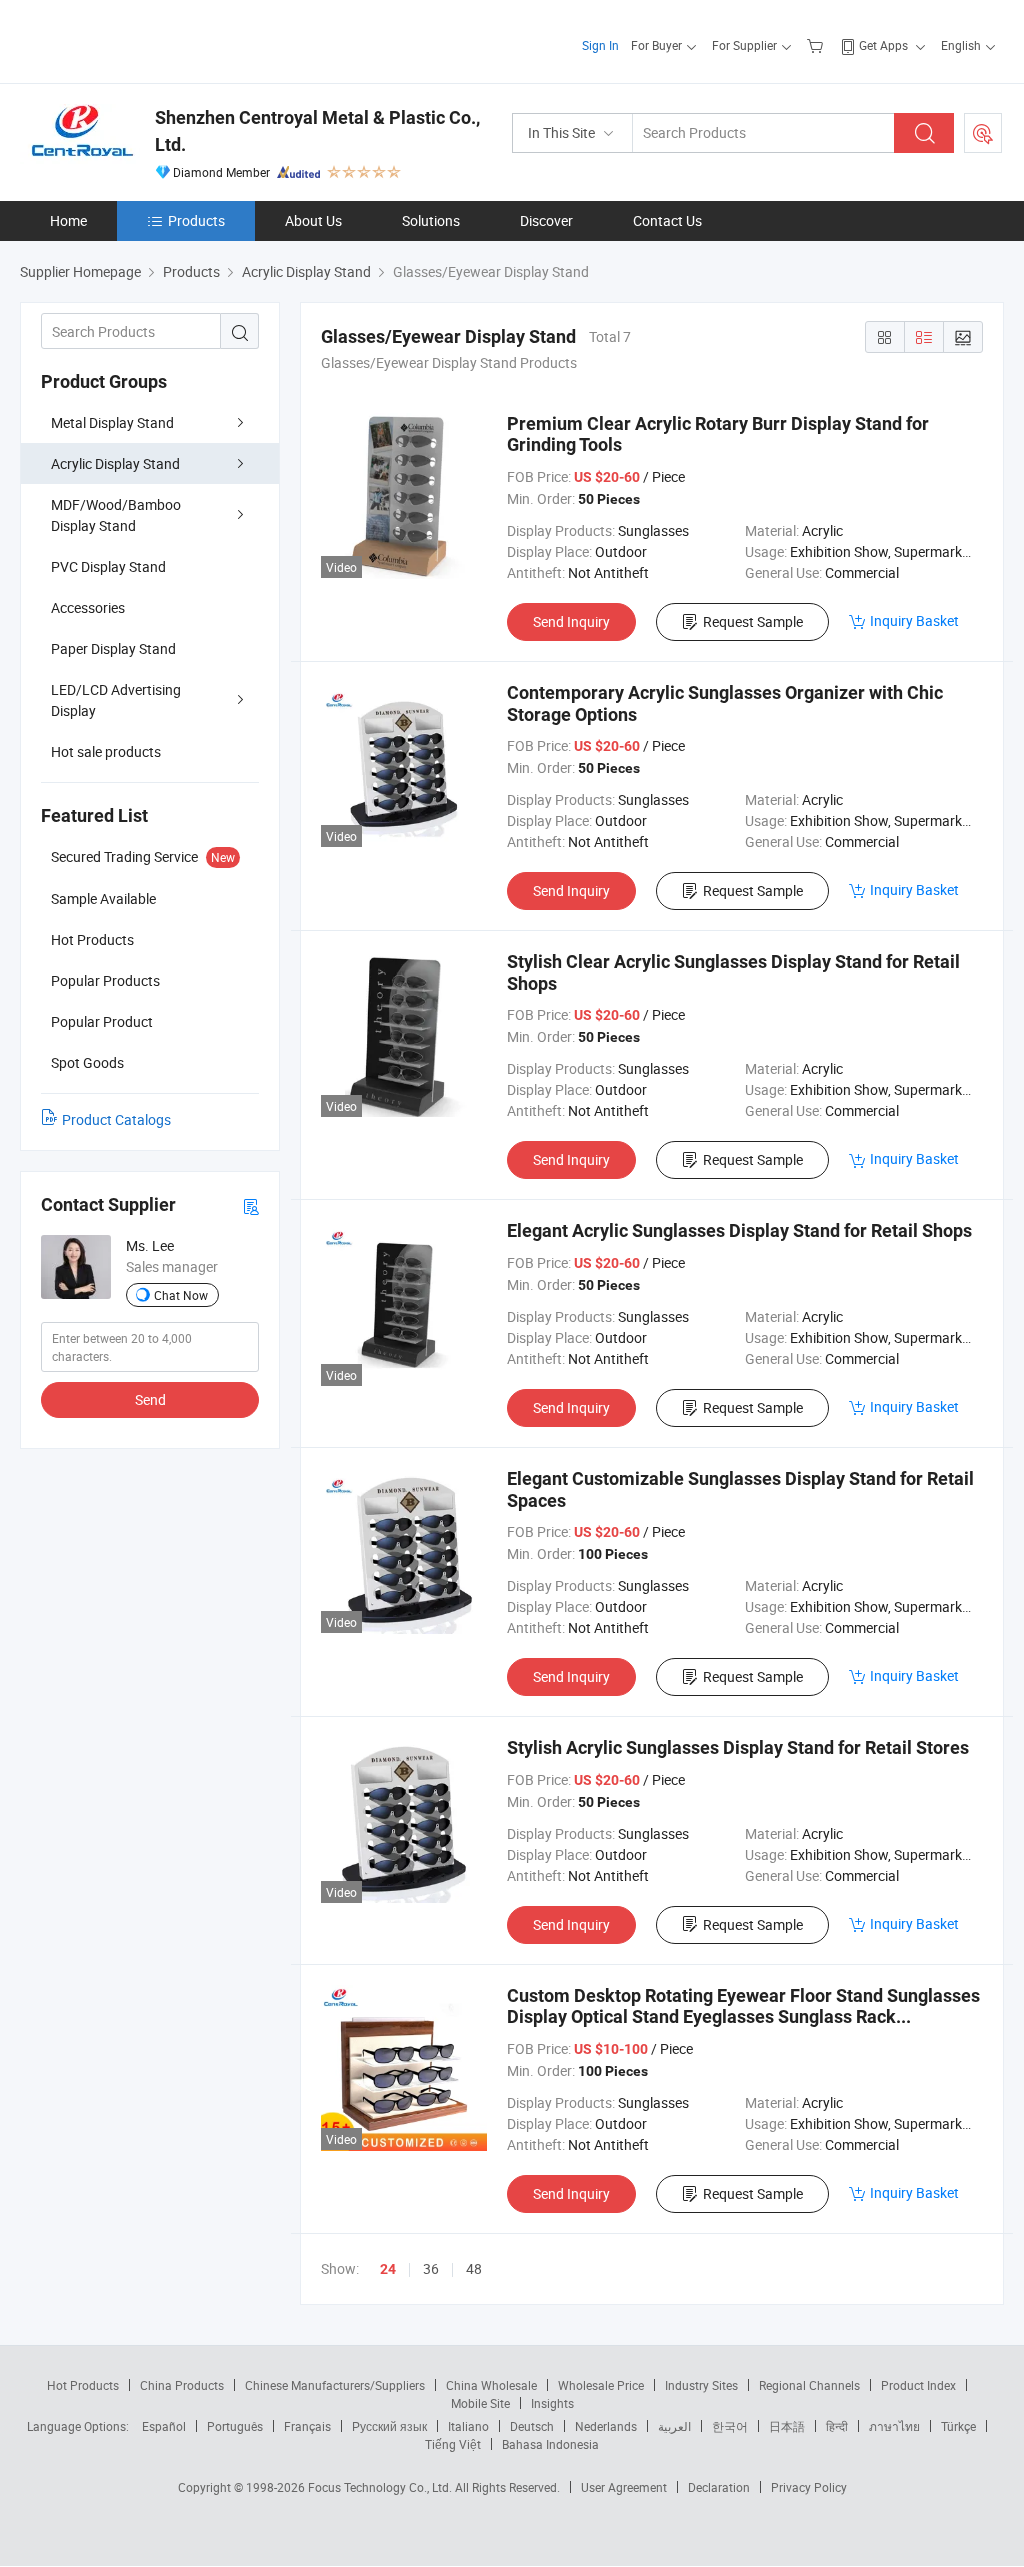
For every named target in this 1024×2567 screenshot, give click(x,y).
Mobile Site (480, 2403)
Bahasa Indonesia (550, 2444)
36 (431, 2268)
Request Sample (753, 621)
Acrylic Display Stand (115, 463)
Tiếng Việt (453, 2444)
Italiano (468, 2426)
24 (388, 2269)
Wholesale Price (601, 2385)
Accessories (88, 607)
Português (235, 2426)
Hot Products (83, 2385)
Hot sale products (106, 751)
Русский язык (389, 2426)
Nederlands (606, 2426)
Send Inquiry (571, 621)
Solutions (431, 220)
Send (150, 1399)
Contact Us (667, 220)
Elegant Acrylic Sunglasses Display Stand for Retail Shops (739, 1230)
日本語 (787, 2426)
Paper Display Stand (113, 648)
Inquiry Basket (914, 620)
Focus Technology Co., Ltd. (381, 2487)
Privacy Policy (809, 2487)
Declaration (719, 2487)
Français (307, 2426)
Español (164, 2426)
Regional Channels (809, 2385)
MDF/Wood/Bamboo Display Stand (116, 515)
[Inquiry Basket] (817, 45)
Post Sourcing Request (983, 133)
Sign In (600, 45)
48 (474, 2268)
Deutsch (532, 2426)
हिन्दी (837, 2426)
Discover (546, 220)
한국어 (730, 2426)
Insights (552, 2403)
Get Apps (883, 45)
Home (68, 220)
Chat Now (181, 1295)
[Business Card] (251, 1205)
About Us (313, 220)
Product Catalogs (116, 1119)
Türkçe (958, 2426)
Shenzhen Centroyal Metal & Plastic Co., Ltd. (317, 131)
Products (196, 220)
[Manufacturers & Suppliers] (148, 39)
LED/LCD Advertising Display (116, 700)
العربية (674, 2426)
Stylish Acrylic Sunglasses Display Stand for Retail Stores (738, 1747)
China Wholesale (491, 2385)
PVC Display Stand (108, 566)
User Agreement (624, 2487)
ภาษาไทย (894, 2426)
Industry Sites (701, 2385)
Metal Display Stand (112, 422)
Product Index (918, 2385)
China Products (182, 2385)
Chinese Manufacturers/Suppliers (335, 2385)
